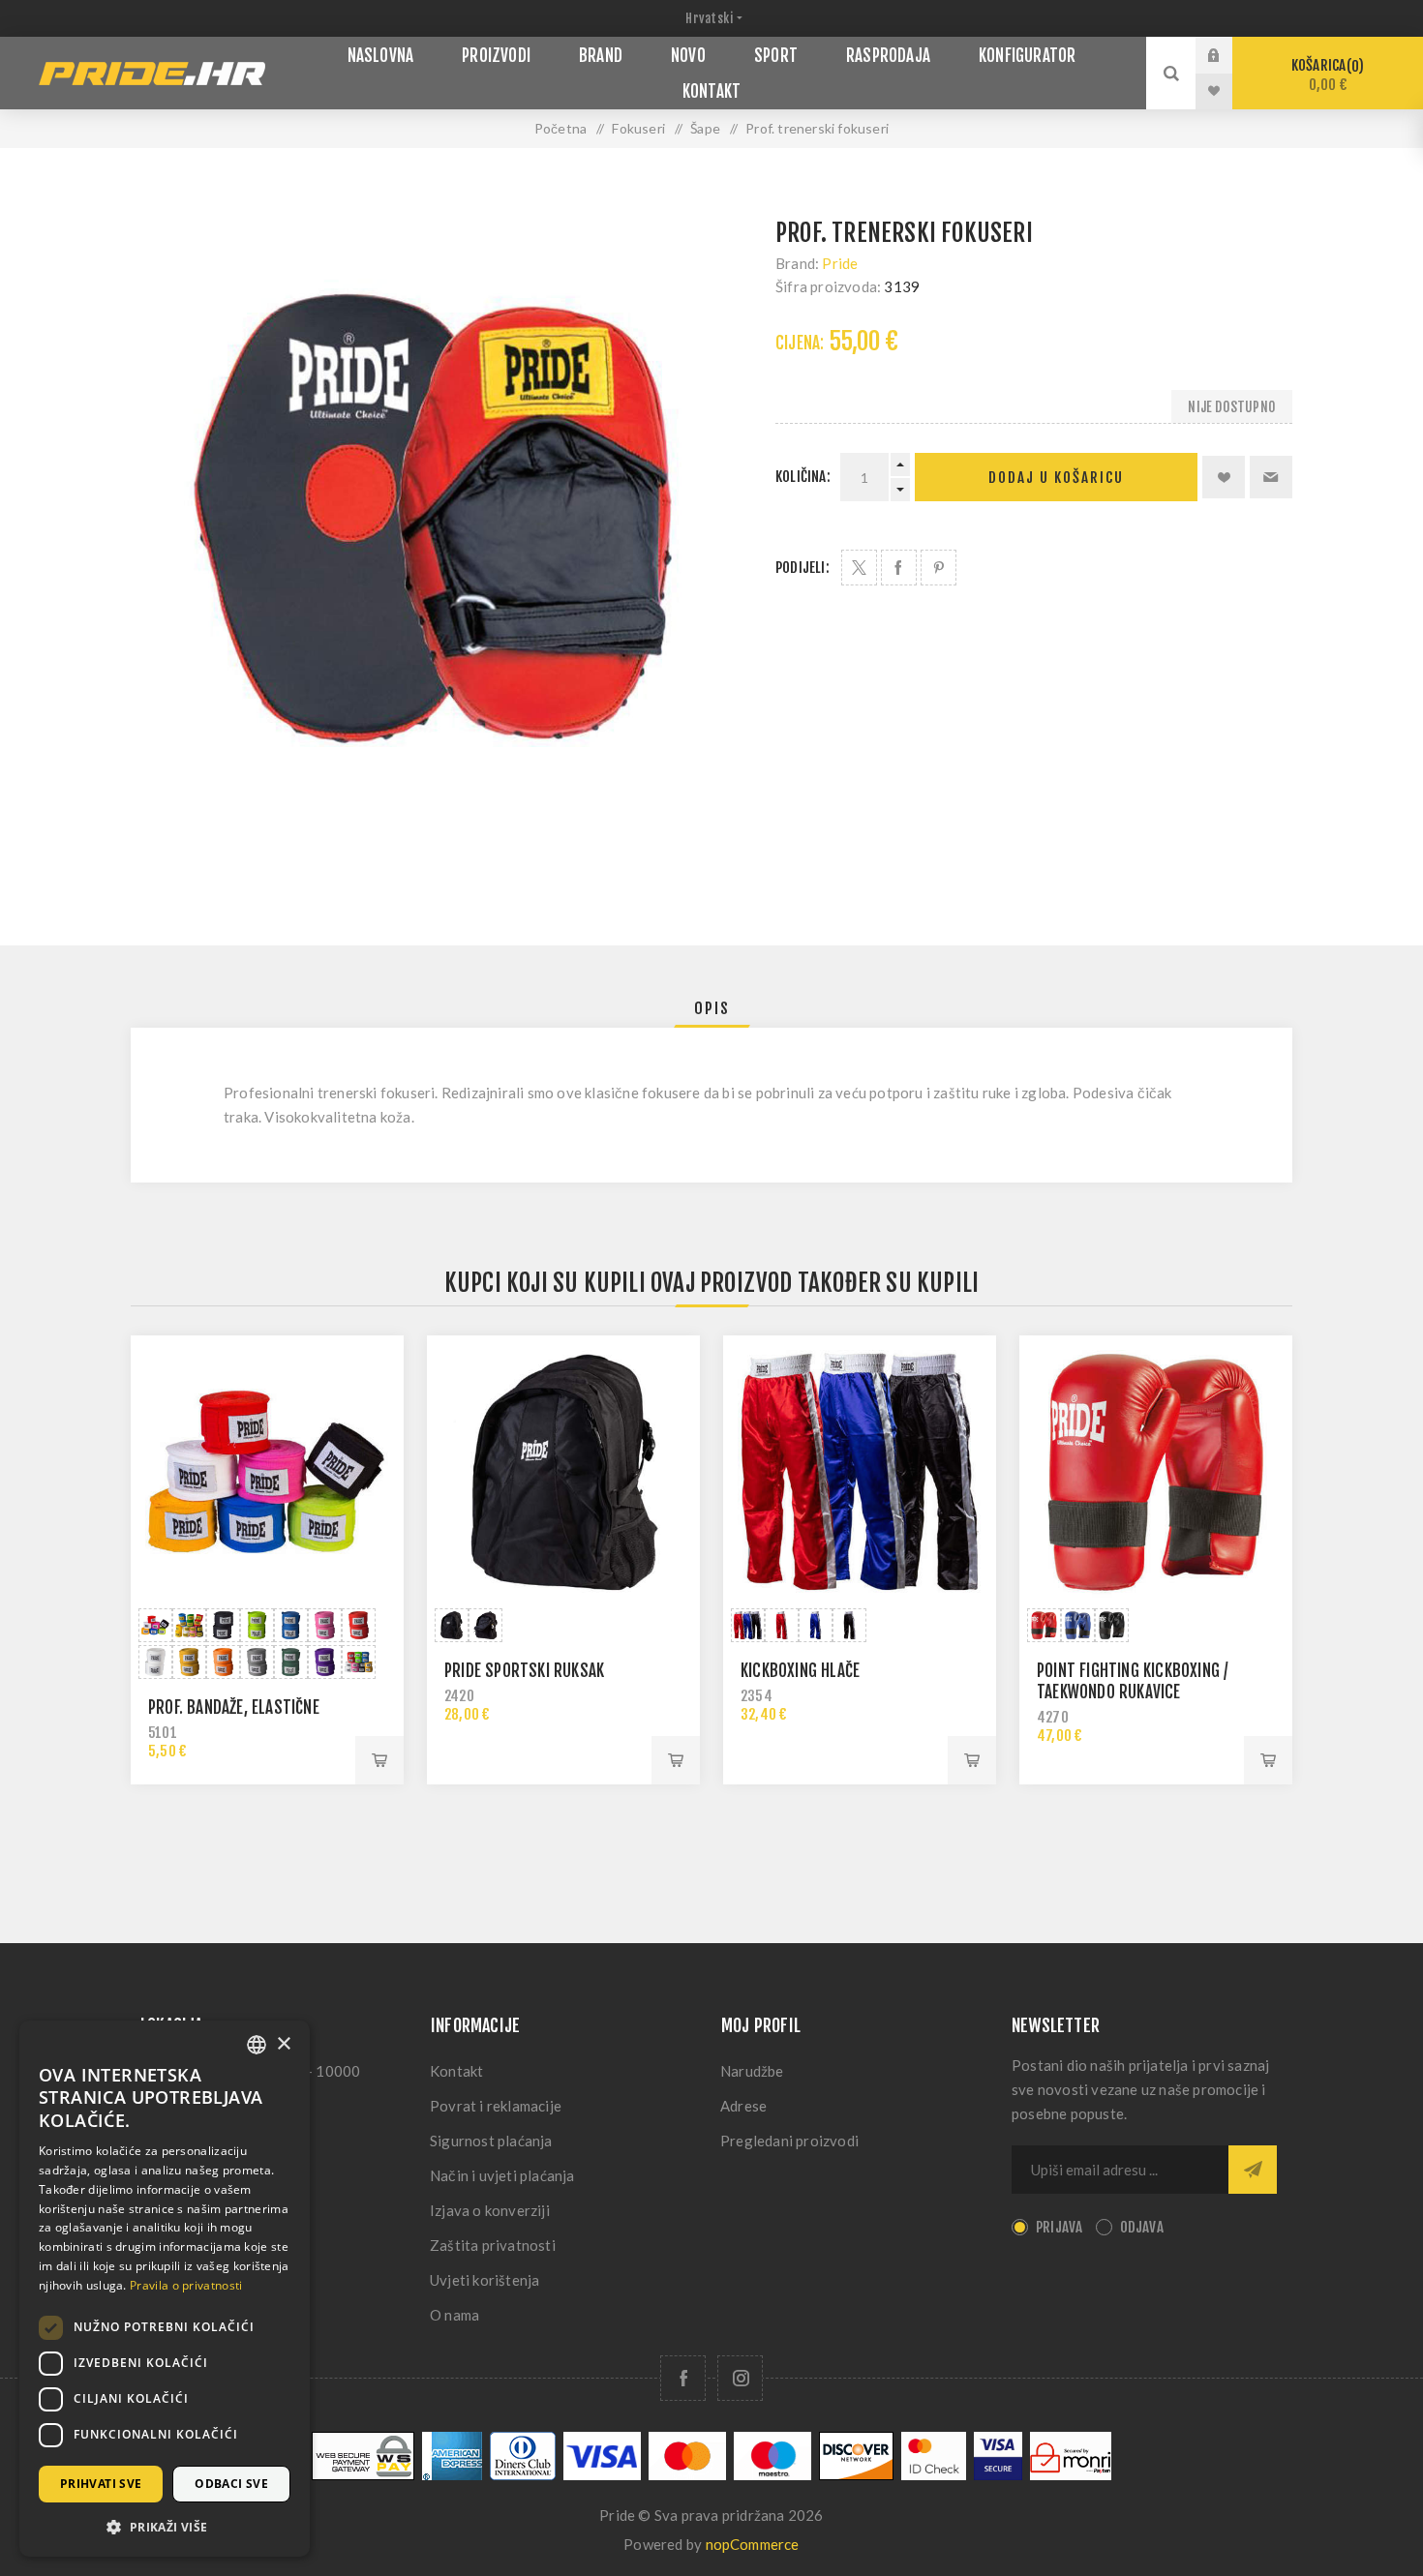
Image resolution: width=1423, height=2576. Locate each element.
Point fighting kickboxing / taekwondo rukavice (1133, 1681)
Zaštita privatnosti (493, 2245)
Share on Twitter (859, 568)
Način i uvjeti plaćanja (502, 2175)
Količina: (803, 477)
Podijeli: (802, 568)
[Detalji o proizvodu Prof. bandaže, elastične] (267, 1472)
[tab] (712, 1008)
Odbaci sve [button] (231, 2484)
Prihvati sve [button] (101, 2484)
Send (1253, 2170)
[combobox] (257, 2045)
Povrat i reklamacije (496, 2106)
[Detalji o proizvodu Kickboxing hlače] (860, 1472)
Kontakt (456, 2071)
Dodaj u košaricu (1056, 478)
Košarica (1325, 75)
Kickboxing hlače (800, 1671)
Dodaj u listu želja (1224, 477)
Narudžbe (752, 2071)
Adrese (743, 2106)
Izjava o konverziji (490, 2210)
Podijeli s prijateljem (1271, 477)
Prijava (1228, 55)
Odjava (1142, 2227)
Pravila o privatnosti (186, 2285)
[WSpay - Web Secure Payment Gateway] (363, 2475)
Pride (840, 263)
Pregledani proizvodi (789, 2141)
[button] (165, 2526)
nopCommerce (753, 2544)
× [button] (283, 2044)
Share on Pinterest (939, 568)
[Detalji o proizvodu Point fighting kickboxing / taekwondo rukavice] (1156, 1472)
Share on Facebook (899, 568)
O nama (454, 2315)
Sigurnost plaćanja (491, 2141)
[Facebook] (683, 2378)
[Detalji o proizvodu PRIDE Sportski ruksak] (563, 1472)
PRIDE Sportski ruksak (524, 1671)
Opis (712, 1008)
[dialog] (165, 2289)
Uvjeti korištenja (484, 2280)
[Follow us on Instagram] (740, 2378)
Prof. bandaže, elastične (234, 1707)
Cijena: (800, 343)
